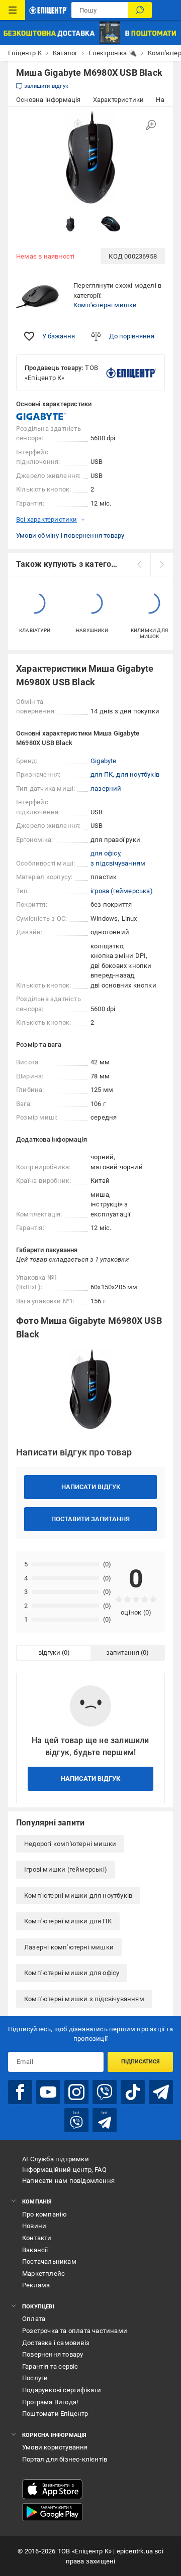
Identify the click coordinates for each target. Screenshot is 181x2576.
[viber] (105, 2092)
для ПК (102, 774)
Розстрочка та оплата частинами (75, 2331)
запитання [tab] (123, 1652)
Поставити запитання (90, 1519)
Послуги (35, 2378)
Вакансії (35, 2250)
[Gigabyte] (41, 416)
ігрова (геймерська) (122, 891)
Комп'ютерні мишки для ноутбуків (78, 1895)
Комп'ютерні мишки (105, 305)
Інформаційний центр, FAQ (64, 2170)
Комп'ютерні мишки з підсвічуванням (84, 1999)
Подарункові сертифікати (62, 2390)
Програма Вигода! (50, 2402)
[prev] (139, 564)
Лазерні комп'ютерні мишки (69, 1947)
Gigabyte (104, 761)
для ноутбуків (138, 774)
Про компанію (44, 2214)
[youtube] (48, 2092)
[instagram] (76, 2092)
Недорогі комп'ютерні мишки (70, 1844)
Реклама (36, 2285)
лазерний (106, 788)
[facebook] (20, 2092)
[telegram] (161, 2092)
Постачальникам (49, 2261)
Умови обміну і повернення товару (70, 535)
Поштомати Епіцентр (55, 2414)
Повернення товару (53, 2354)
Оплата (34, 2319)
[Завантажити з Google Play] (52, 2512)
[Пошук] (140, 10)
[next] (162, 564)
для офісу (105, 853)
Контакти (37, 2238)
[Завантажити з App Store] (52, 2489)
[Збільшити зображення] (151, 125)
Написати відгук (91, 1487)
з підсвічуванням (118, 863)
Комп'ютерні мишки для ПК (68, 1921)
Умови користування (55, 2447)
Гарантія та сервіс (50, 2366)
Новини (34, 2226)
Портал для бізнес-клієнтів (65, 2459)
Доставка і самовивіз (56, 2343)
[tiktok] (133, 2092)
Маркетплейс (43, 2274)
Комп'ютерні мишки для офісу (72, 1973)
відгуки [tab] (49, 1652)
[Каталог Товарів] (13, 10)
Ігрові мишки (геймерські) (66, 1869)
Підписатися (141, 2062)
